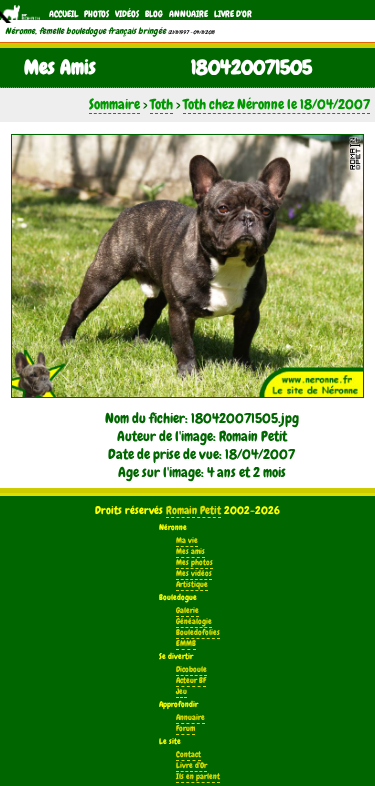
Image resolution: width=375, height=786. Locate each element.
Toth (161, 104)
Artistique (192, 584)
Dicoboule (191, 669)
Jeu (181, 691)
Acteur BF (191, 680)
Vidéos (127, 14)
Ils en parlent (198, 776)
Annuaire (188, 14)
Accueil (63, 14)
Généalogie (194, 621)
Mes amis (190, 551)
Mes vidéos (194, 573)
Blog (154, 14)
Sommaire (114, 104)
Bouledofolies (198, 632)
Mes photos (194, 562)
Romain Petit (193, 510)
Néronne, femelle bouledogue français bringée (85, 31)
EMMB (186, 643)
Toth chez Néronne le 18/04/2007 (276, 104)
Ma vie (187, 540)
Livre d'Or (233, 14)
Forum (185, 728)
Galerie (187, 610)
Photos (96, 14)
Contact (188, 754)
